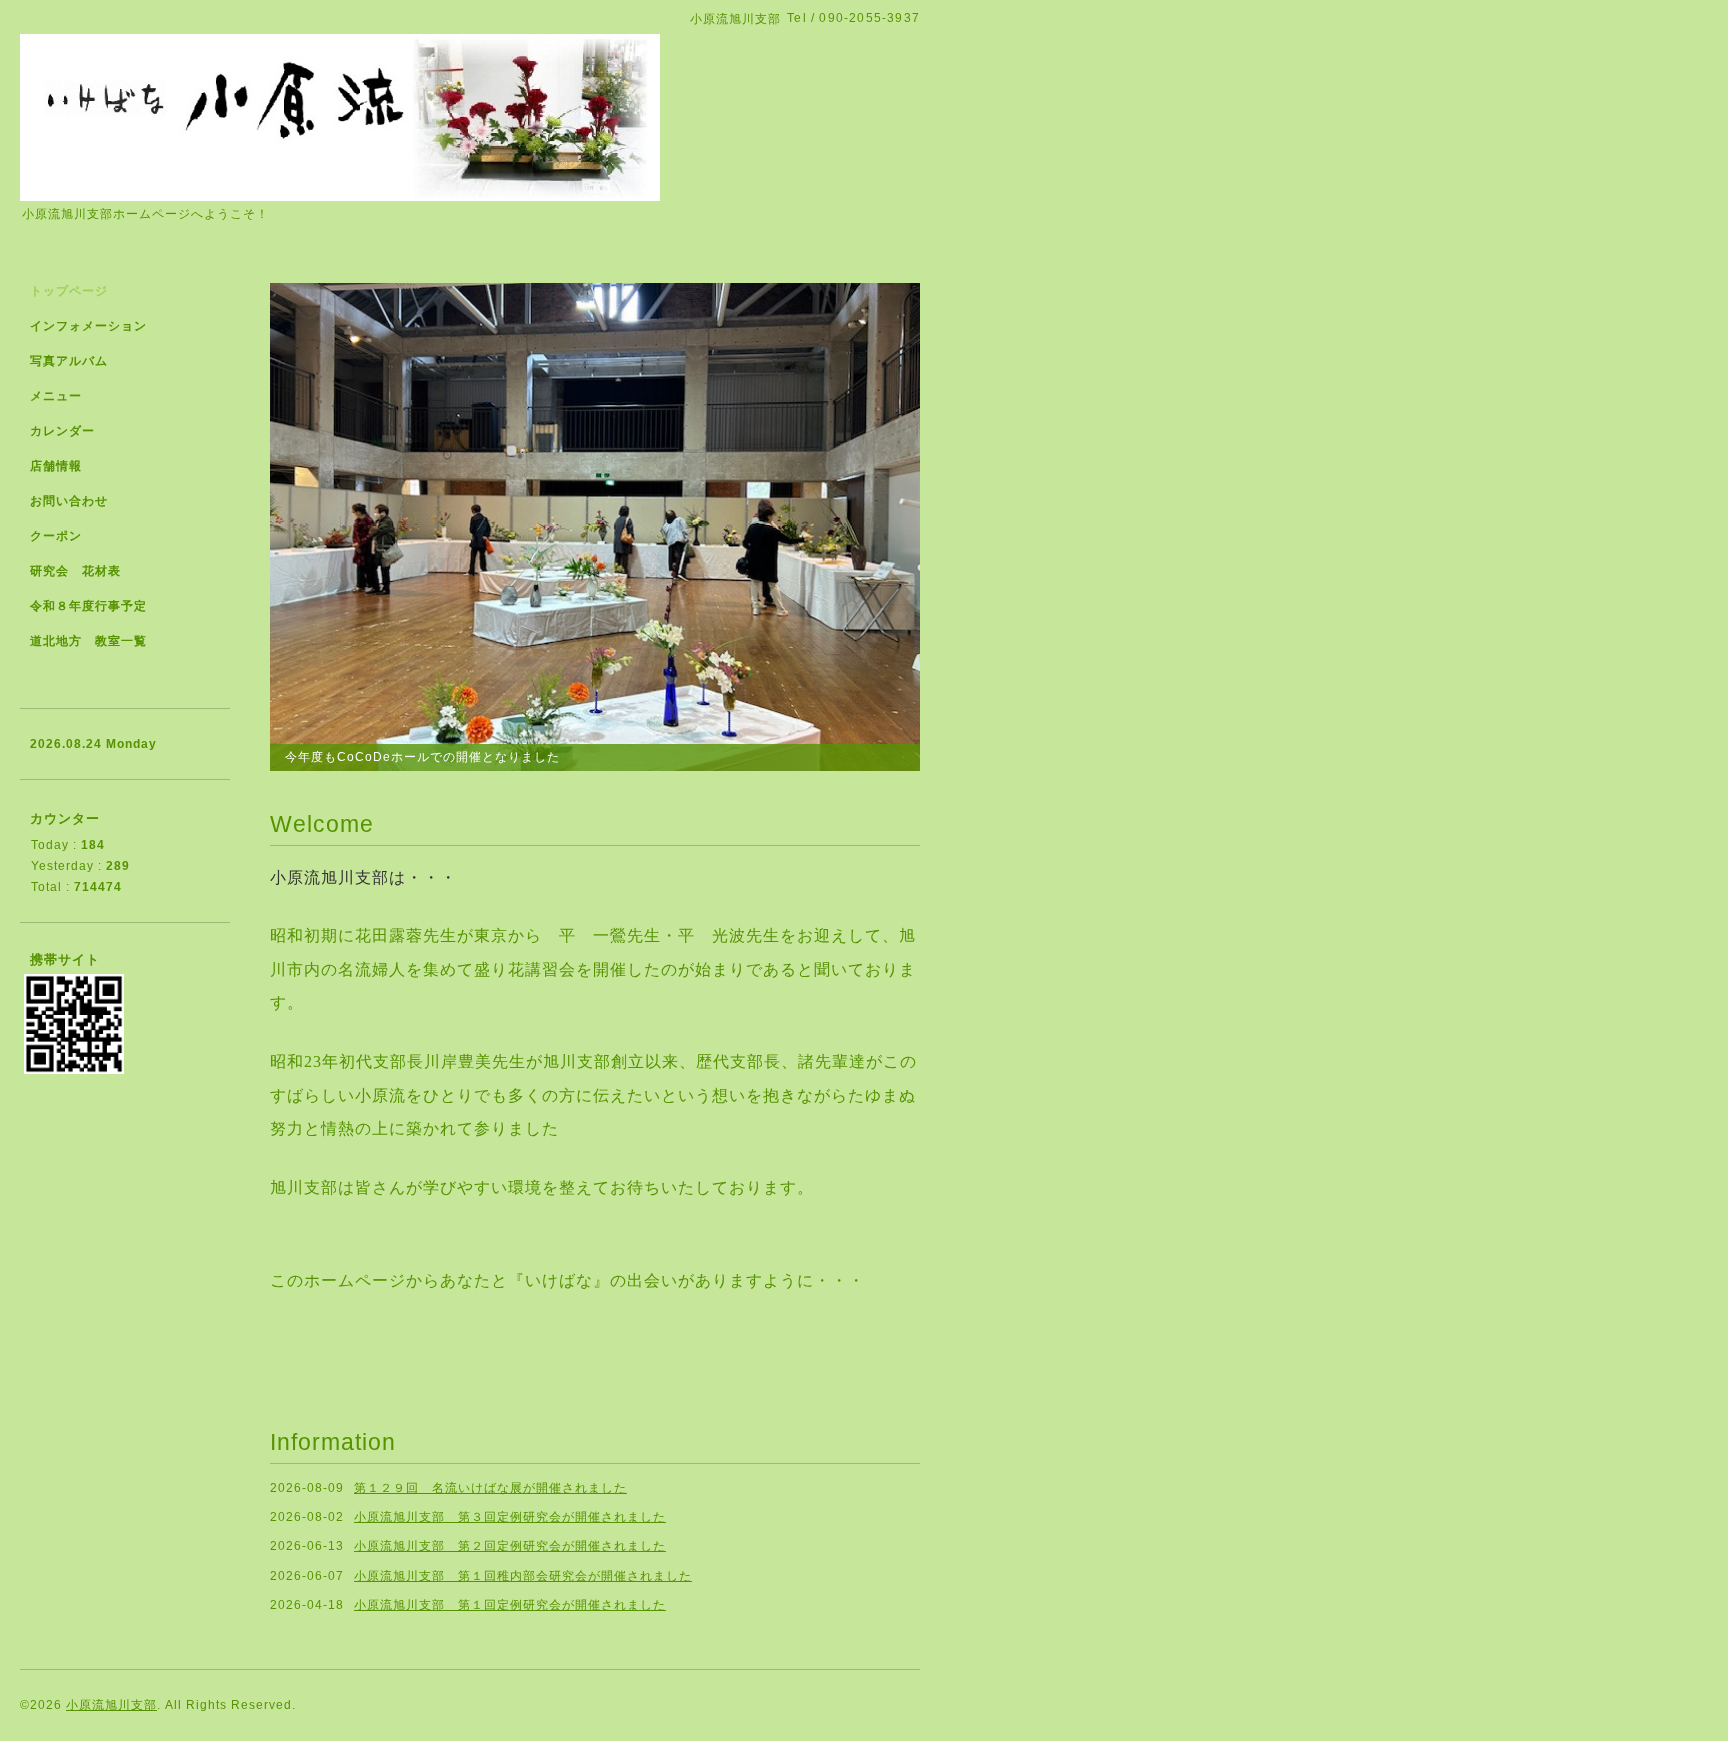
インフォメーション (88, 326)
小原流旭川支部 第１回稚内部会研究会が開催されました (523, 1576)
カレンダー (62, 431)
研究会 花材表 (75, 571)
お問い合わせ (69, 501)
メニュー (56, 396)
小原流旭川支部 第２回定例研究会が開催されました (510, 1546)
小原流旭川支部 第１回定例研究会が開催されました (510, 1605)
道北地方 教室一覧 (88, 641)
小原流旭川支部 (111, 1705)
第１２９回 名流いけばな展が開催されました (490, 1488)
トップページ (69, 291)
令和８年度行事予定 (88, 606)
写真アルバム (69, 361)
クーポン (56, 536)
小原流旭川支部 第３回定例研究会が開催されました (510, 1517)
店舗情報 (56, 466)
